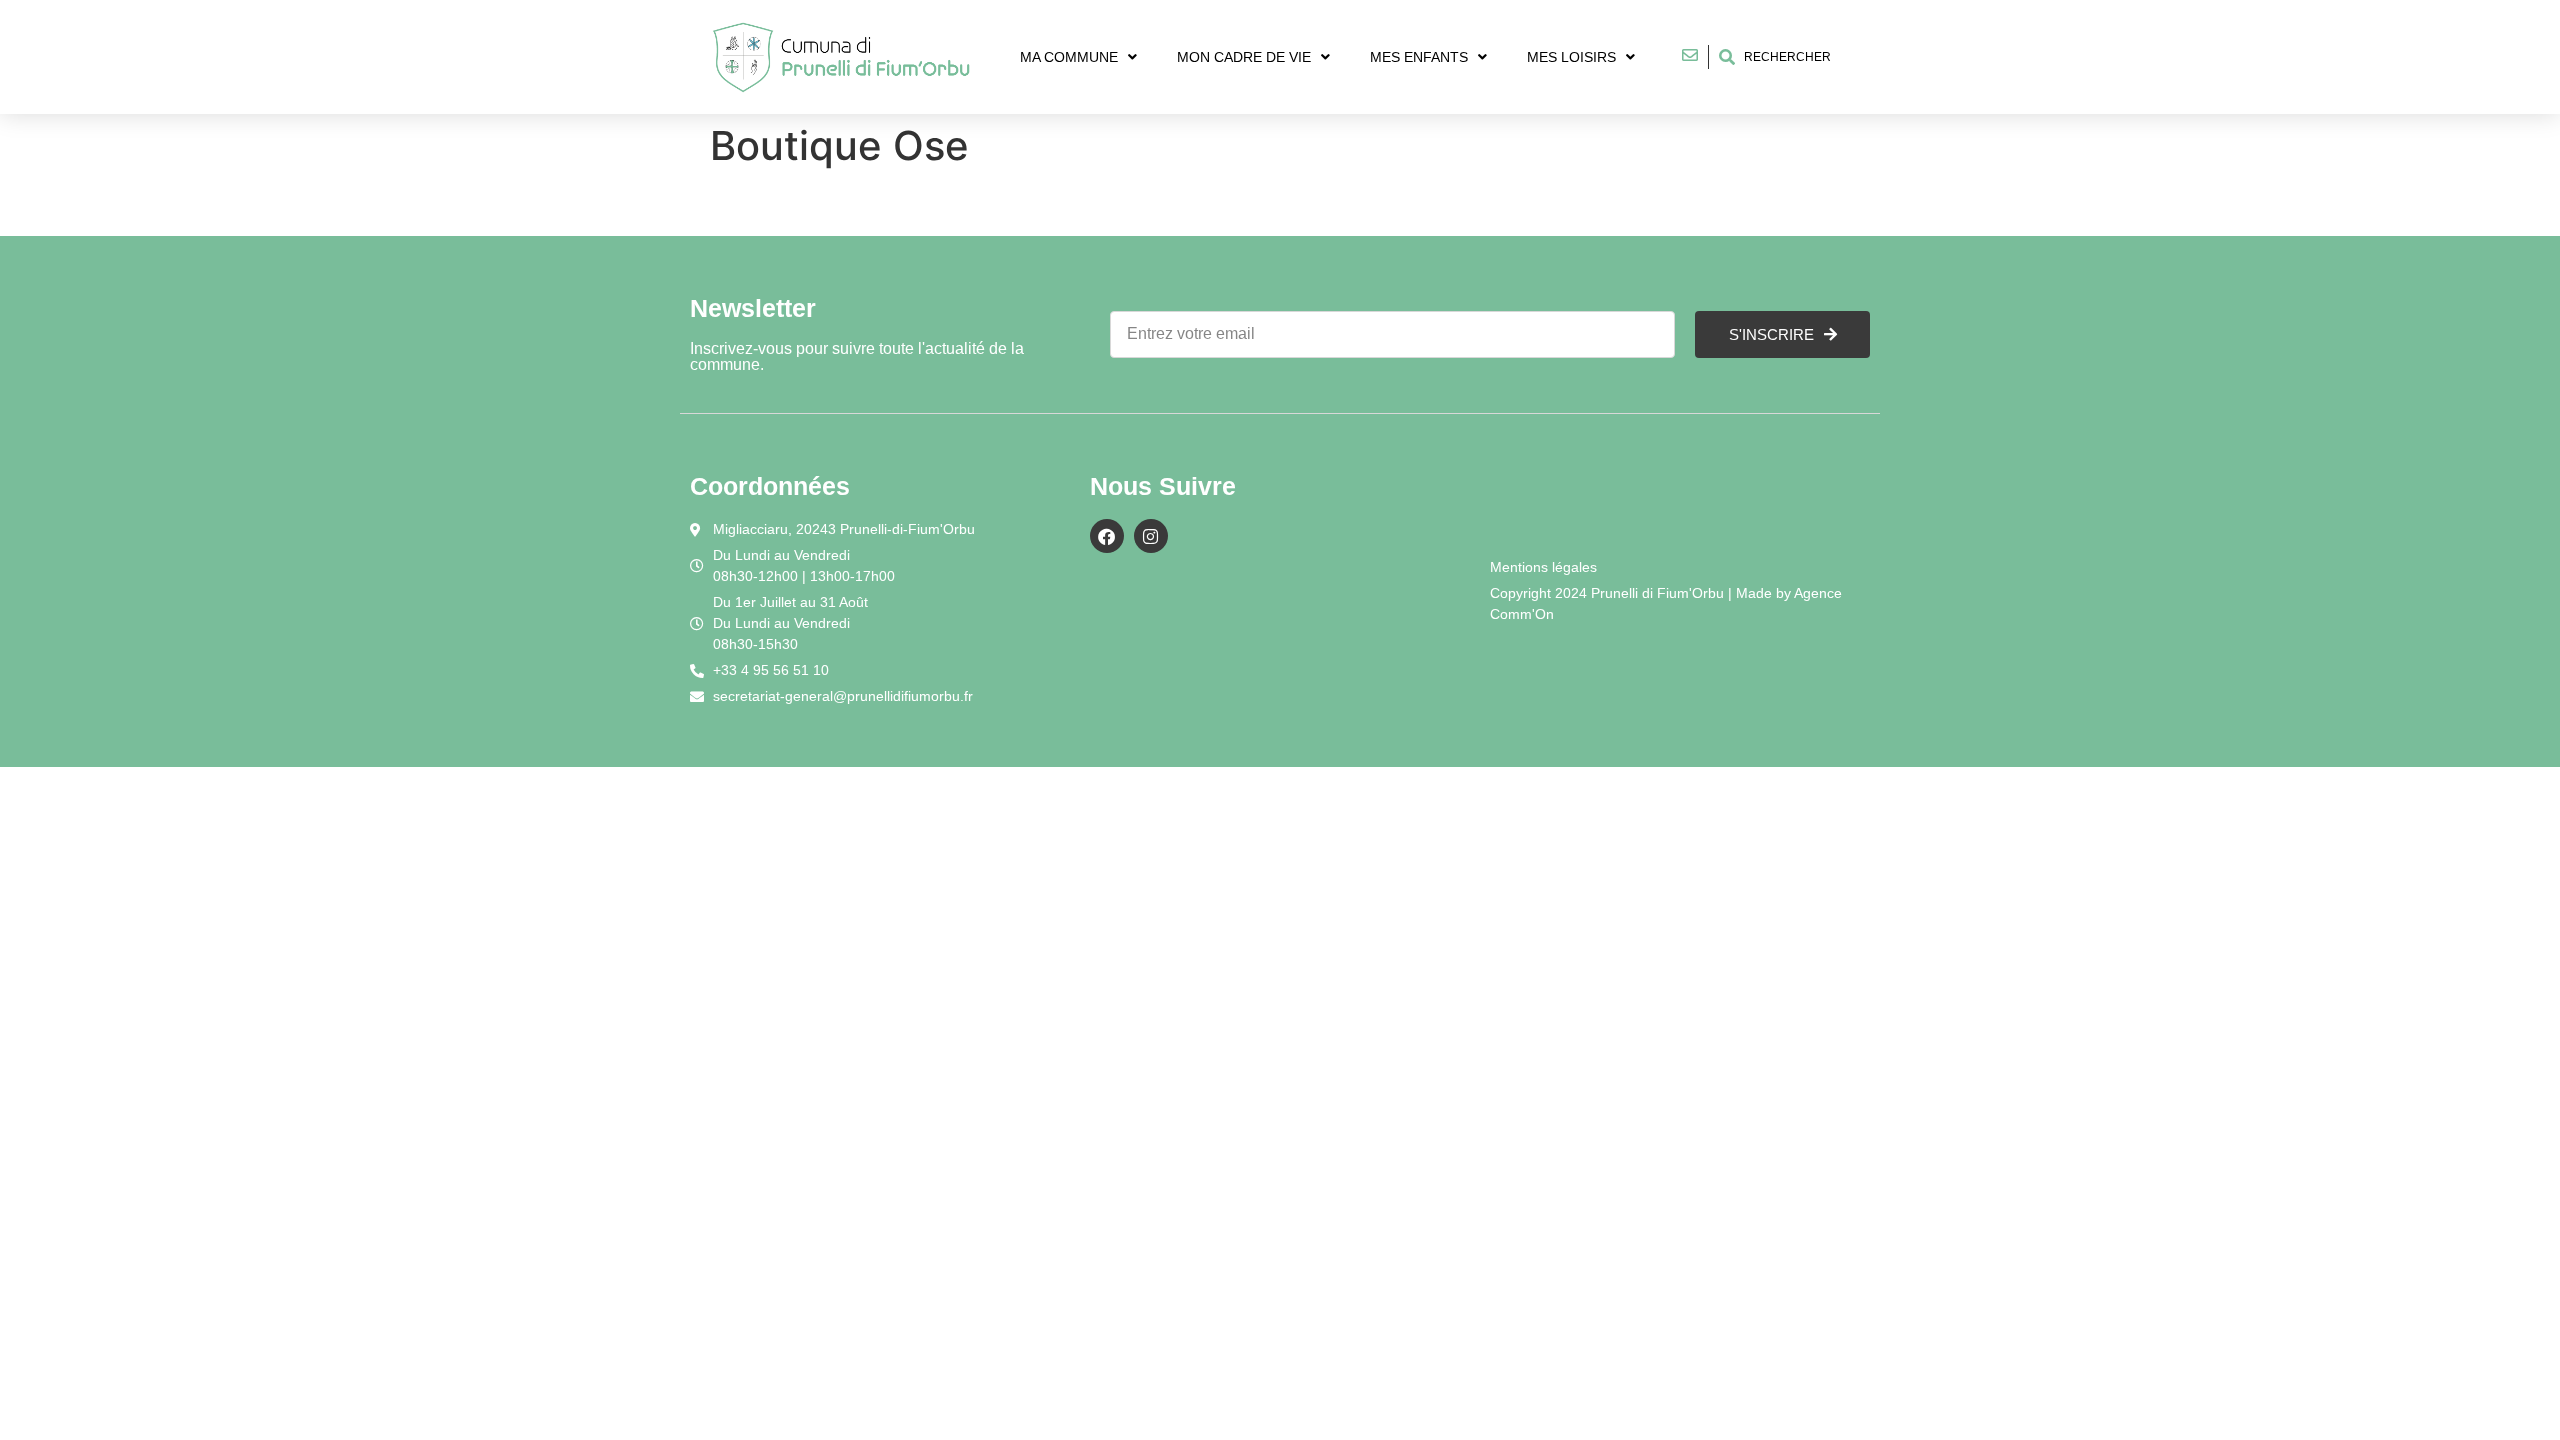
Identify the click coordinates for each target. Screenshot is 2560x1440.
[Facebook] (1107, 536)
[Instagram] (1151, 536)
